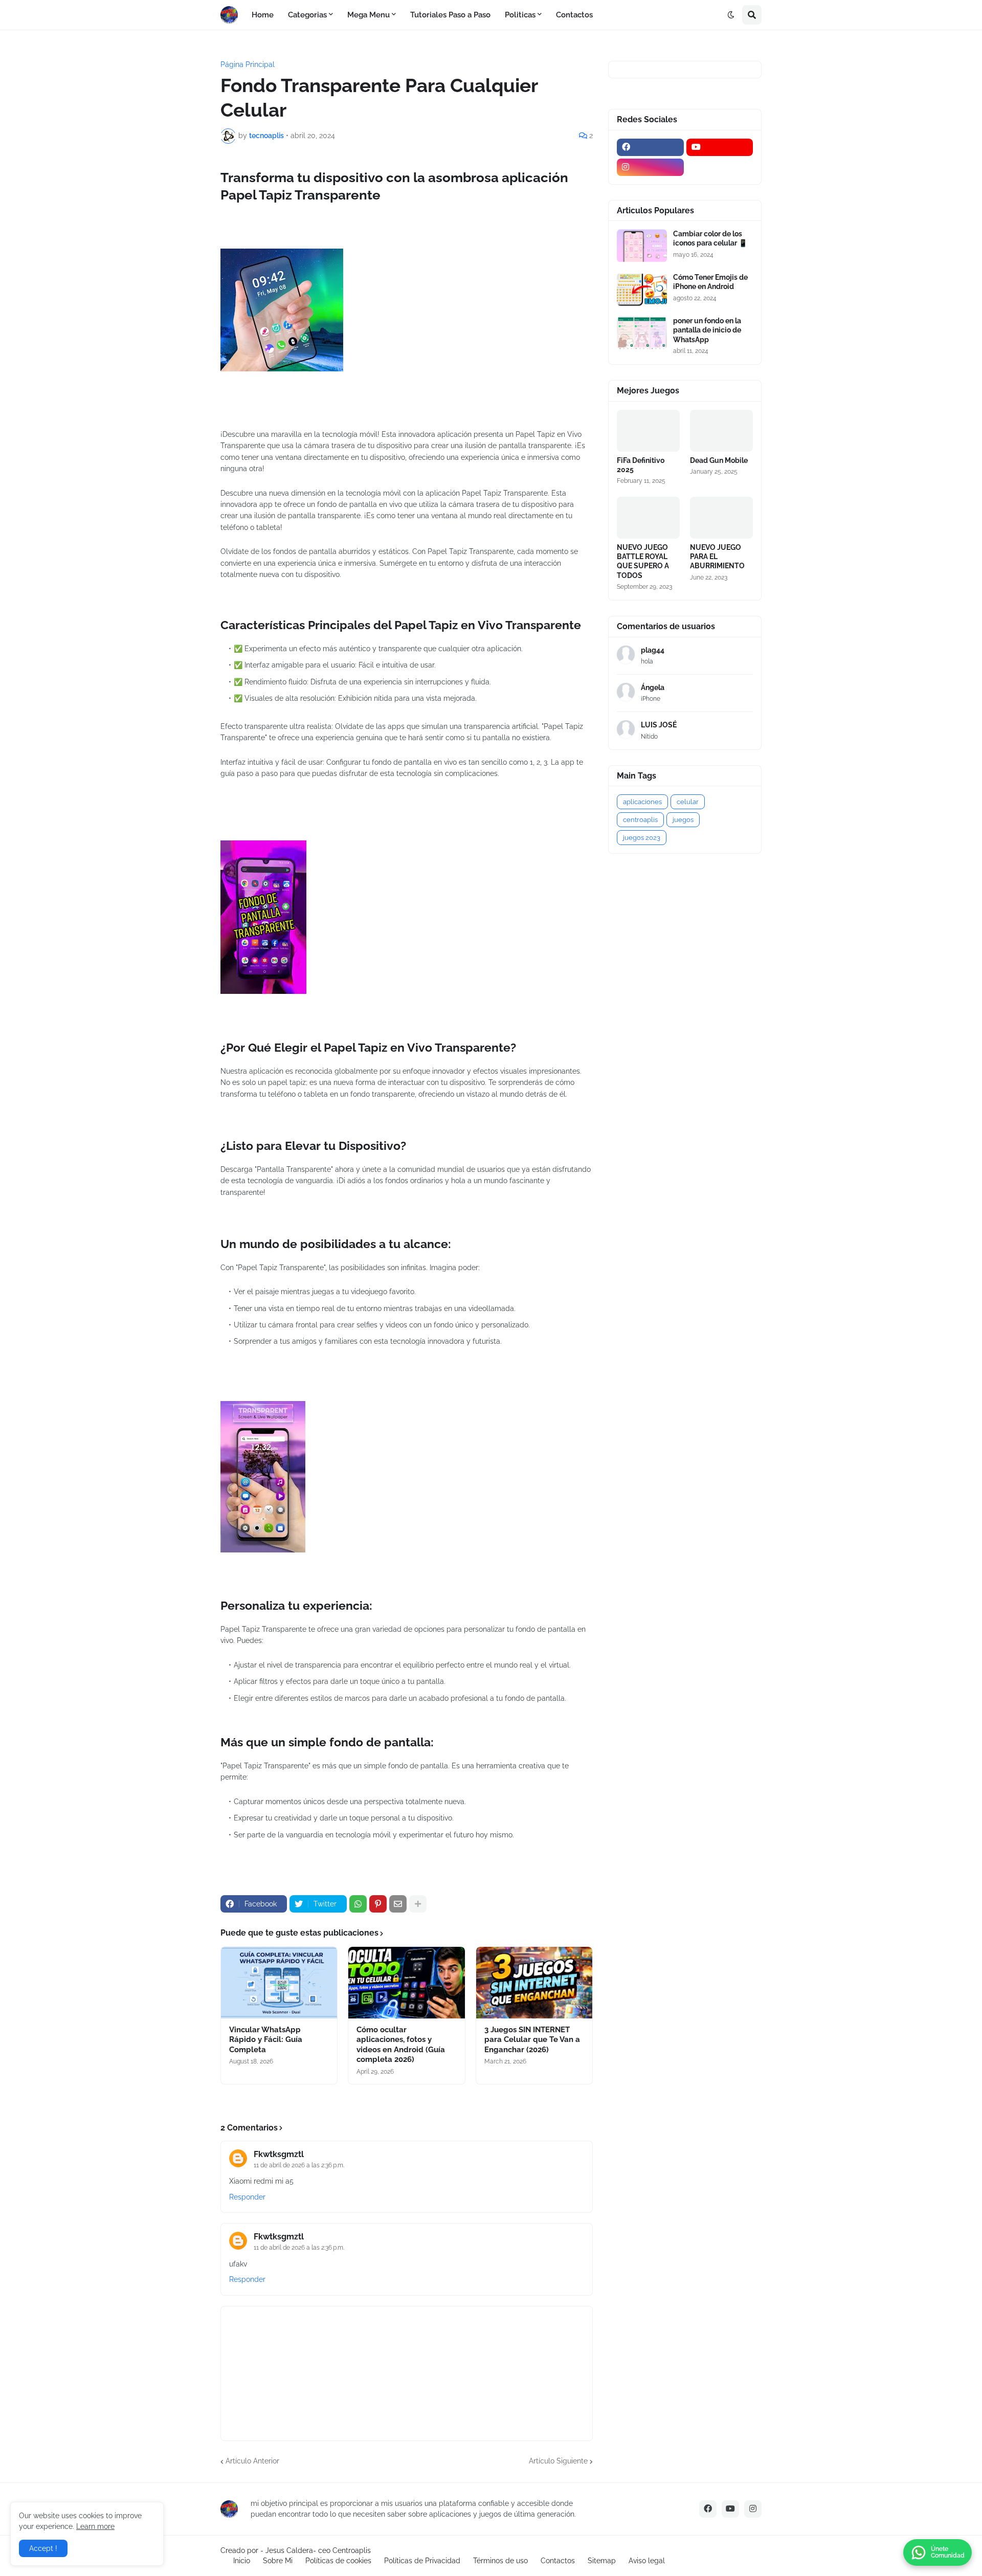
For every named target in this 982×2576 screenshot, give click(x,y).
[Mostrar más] (418, 1904)
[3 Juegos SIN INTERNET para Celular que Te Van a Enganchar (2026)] (534, 1983)
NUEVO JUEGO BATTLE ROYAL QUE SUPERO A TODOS (643, 561)
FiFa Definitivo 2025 (641, 465)
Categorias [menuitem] (307, 15)
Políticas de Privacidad (422, 2561)
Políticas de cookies (338, 2561)
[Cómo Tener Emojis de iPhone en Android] (642, 289)
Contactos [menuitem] (574, 15)
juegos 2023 (642, 838)
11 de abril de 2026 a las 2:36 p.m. (299, 2165)
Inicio (242, 2561)
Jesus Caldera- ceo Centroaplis (318, 2550)
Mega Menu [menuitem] (369, 15)
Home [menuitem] (263, 15)
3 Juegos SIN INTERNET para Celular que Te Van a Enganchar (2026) (532, 2040)
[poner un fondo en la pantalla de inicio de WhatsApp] (642, 333)
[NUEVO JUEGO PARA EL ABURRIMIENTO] (721, 518)
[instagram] (650, 167)
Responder (247, 2197)
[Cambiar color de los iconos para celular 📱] (642, 246)
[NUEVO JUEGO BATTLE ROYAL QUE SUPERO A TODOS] (648, 518)
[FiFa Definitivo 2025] (648, 431)
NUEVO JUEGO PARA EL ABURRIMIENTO (717, 557)
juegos (683, 820)
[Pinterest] (378, 1904)
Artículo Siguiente (558, 2461)
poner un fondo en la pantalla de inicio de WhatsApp (707, 330)
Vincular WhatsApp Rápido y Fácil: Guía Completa (266, 2040)
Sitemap (602, 2561)
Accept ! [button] (43, 2548)
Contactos (558, 2561)
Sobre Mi (278, 2561)
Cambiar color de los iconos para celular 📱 (710, 238)
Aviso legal (647, 2561)
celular (688, 802)
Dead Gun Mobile (719, 460)
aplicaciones (642, 802)
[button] (731, 15)
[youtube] (720, 147)
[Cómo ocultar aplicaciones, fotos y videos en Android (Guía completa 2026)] (406, 1983)
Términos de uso (500, 2561)
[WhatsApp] (358, 1904)
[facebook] (650, 147)
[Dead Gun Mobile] (721, 431)
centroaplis (640, 820)
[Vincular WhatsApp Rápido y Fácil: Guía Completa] (279, 1983)
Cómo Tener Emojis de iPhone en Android (710, 282)
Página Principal (248, 64)
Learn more (95, 2526)
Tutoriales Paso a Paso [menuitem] (450, 15)
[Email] (398, 1904)
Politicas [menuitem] (520, 15)
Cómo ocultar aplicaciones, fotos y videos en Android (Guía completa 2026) (401, 2045)
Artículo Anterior (252, 2461)
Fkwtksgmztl (279, 2154)
